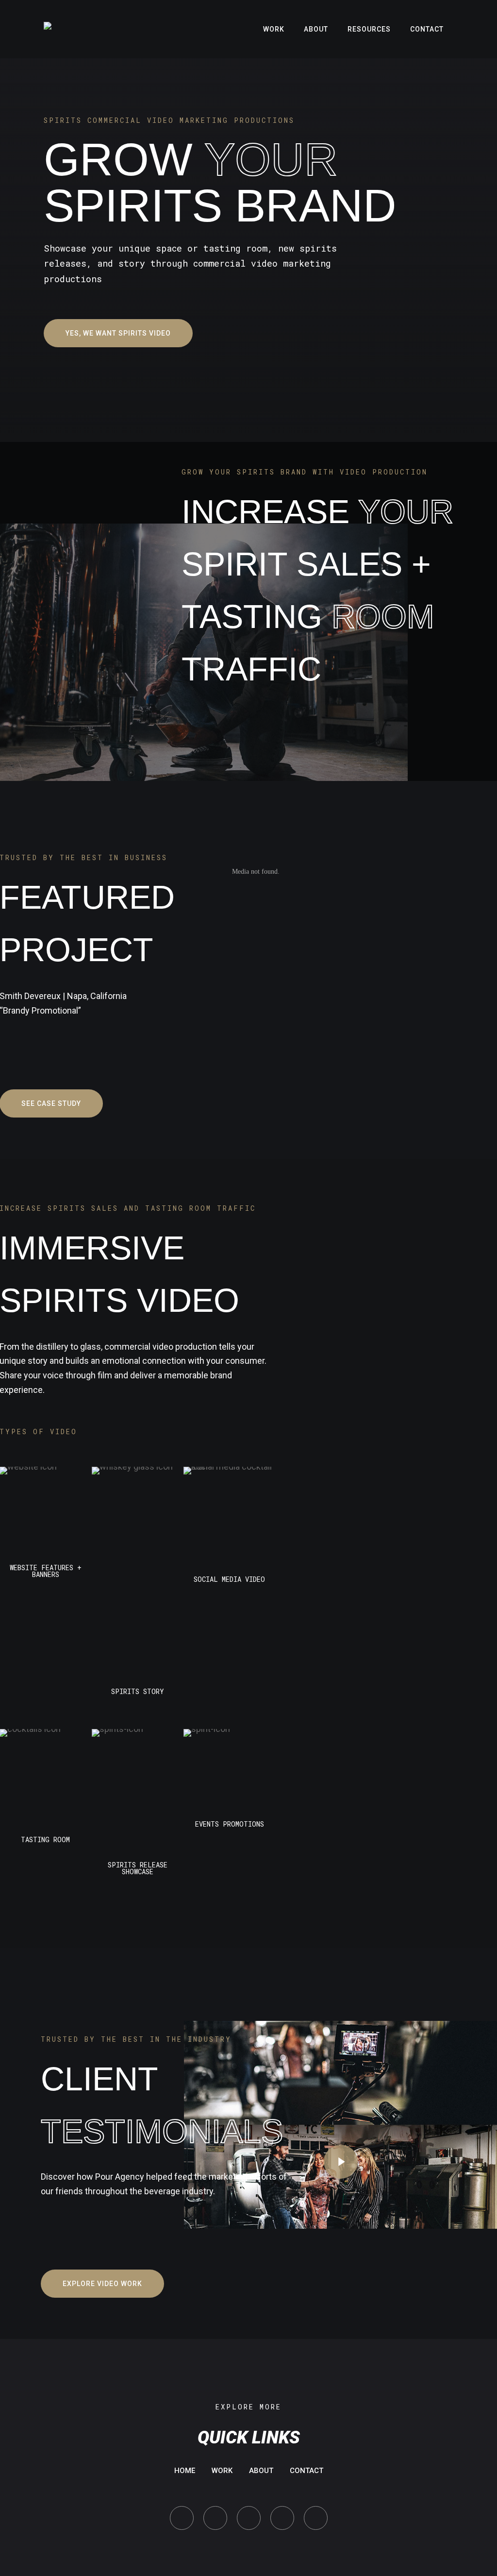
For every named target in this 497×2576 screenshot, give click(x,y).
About (261, 2471)
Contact (306, 2471)
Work (222, 2471)
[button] (118, 333)
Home (185, 2471)
